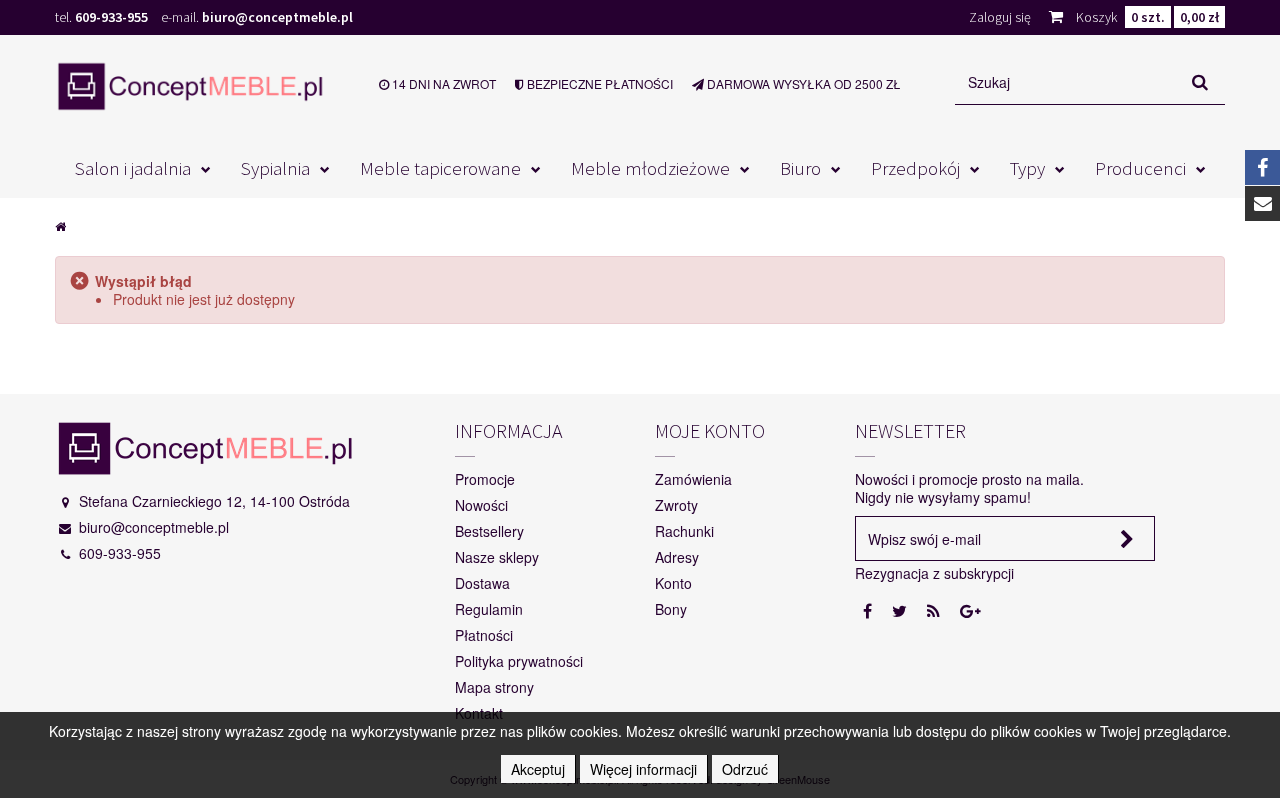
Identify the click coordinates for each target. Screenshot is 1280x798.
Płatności (484, 635)
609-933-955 (111, 17)
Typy (1027, 168)
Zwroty (676, 505)
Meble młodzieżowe (650, 168)
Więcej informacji (643, 769)
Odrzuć (745, 769)
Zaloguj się (1000, 17)
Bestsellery (489, 531)
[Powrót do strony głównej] (60, 225)
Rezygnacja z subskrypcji (934, 573)
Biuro (800, 168)
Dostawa (482, 583)
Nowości (481, 505)
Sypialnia (275, 168)
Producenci (1140, 168)
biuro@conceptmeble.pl (277, 17)
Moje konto (710, 430)
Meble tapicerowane (440, 168)
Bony (671, 609)
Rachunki (684, 531)
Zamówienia (693, 479)
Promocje (485, 479)
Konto (673, 583)
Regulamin (489, 609)
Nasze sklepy (497, 557)
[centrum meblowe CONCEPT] (190, 86)
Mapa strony (494, 687)
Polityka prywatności (519, 661)
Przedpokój (915, 168)
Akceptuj (538, 769)
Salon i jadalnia (133, 168)
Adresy (677, 557)
